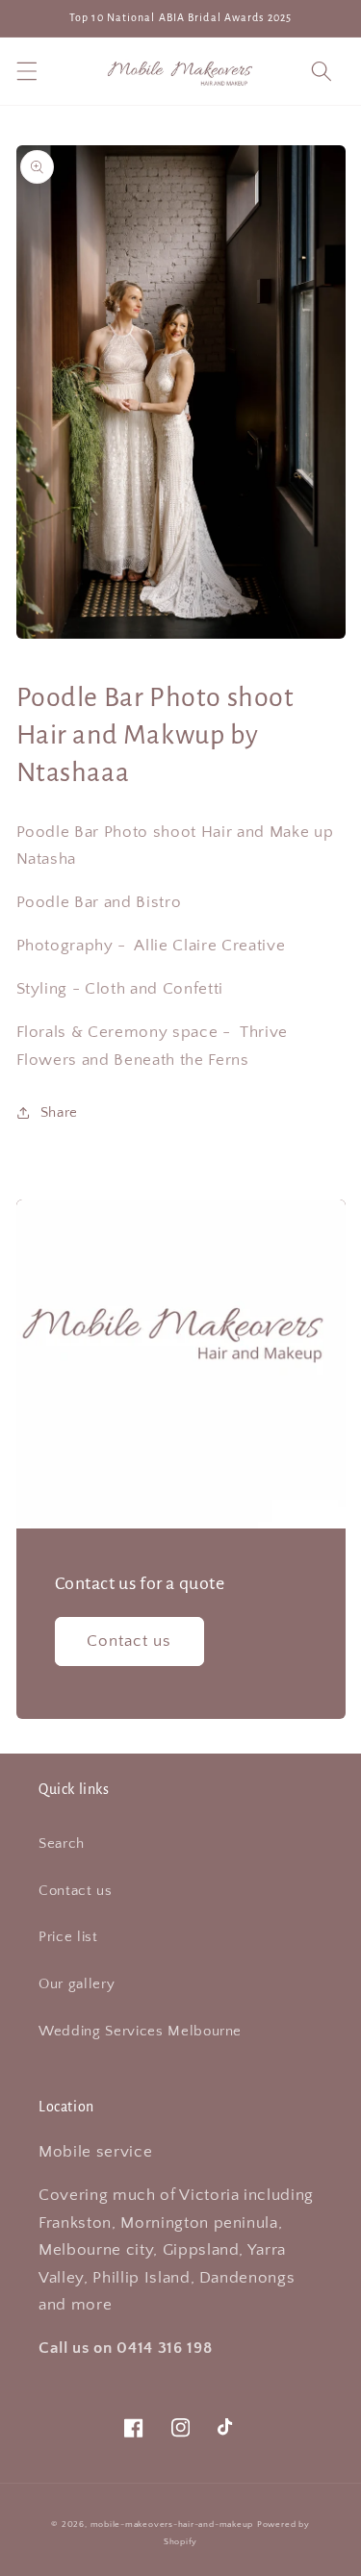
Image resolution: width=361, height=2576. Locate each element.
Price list (68, 1937)
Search (62, 1844)
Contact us (129, 1641)
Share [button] (59, 1112)
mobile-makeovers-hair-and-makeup (172, 2524)
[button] (26, 71)
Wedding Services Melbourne (140, 2031)
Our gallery (77, 1984)
